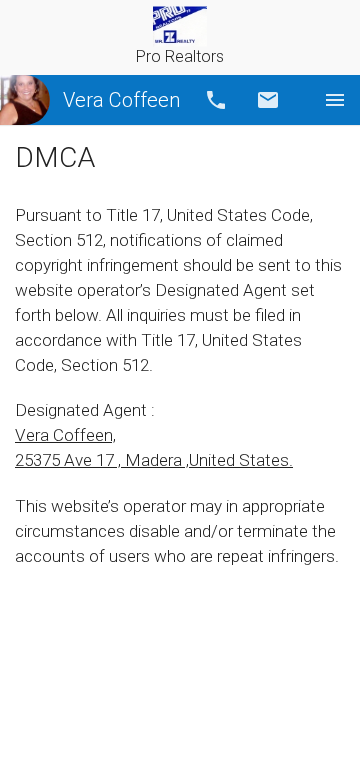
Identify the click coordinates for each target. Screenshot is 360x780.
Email (268, 100)
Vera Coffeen (121, 100)
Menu (335, 100)
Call (216, 100)
